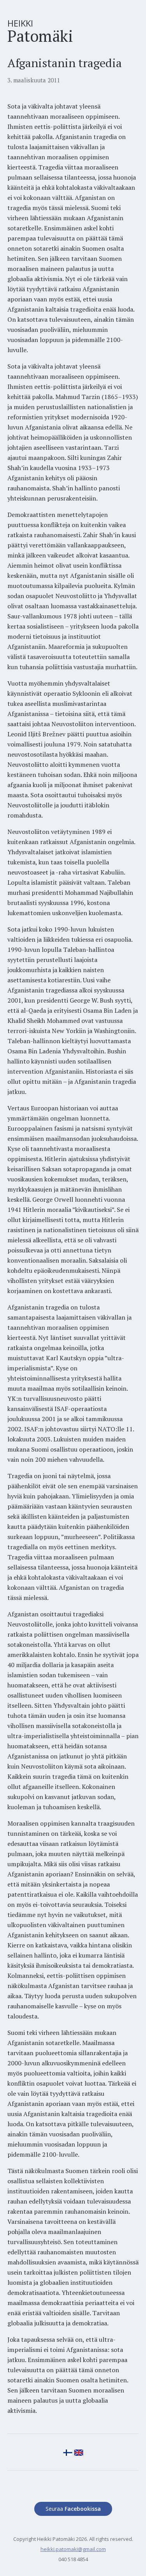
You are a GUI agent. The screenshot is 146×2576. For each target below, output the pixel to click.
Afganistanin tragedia (65, 63)
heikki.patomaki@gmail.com (73, 2549)
